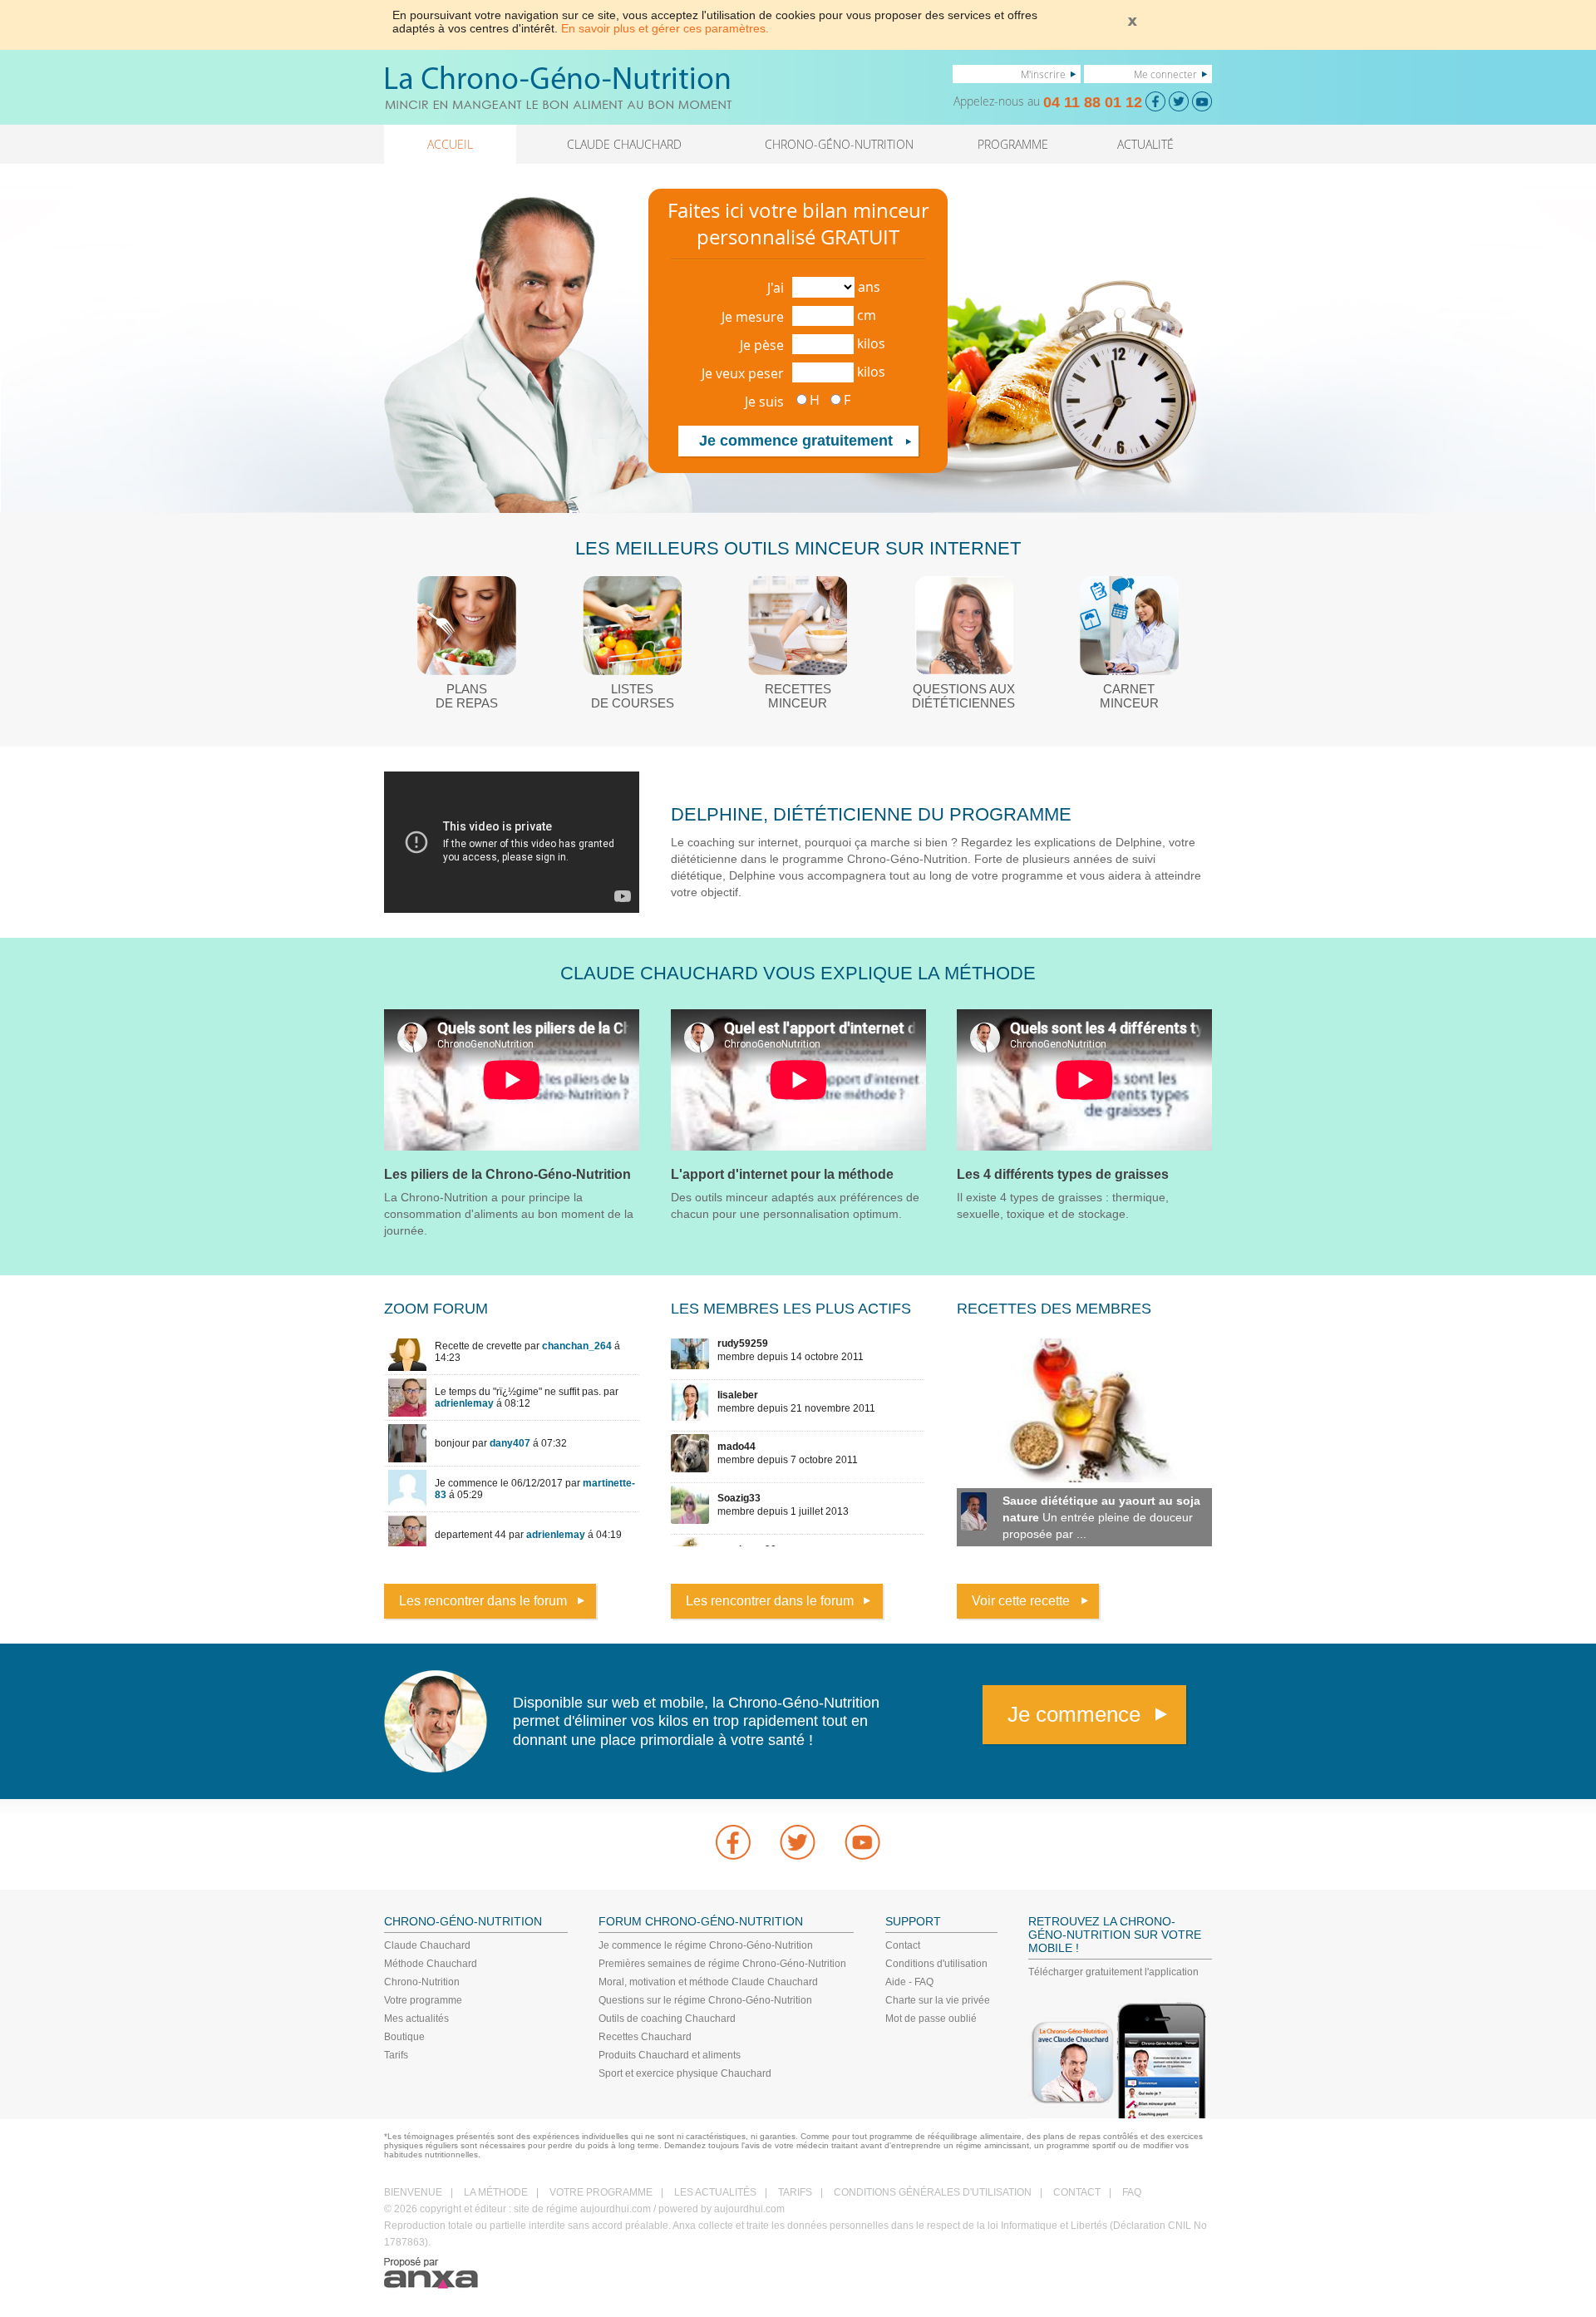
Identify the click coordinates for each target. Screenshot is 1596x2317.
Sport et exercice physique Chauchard (685, 2073)
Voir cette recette (1021, 1601)
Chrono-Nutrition (422, 1982)
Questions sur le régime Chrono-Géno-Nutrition (705, 2000)
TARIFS (795, 2192)
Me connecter (1165, 74)
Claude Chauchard (427, 1945)
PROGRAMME (1013, 144)
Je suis (764, 402)
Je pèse (762, 345)
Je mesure (753, 317)
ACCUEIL (450, 144)
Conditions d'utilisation (936, 1964)
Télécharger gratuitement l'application (1113, 1972)
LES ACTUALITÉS (715, 2192)
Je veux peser (743, 373)
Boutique (404, 2037)
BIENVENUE (413, 2192)
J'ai (776, 288)
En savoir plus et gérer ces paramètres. (665, 28)
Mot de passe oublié (931, 2019)
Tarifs (396, 2055)
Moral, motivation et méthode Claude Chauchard (708, 1982)
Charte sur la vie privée (938, 2000)
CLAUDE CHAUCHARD (624, 144)
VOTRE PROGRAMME (601, 2192)
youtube (863, 1842)
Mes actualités (416, 2019)
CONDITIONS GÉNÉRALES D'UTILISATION (933, 2192)
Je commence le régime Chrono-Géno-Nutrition (706, 1945)
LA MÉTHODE (496, 2192)
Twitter (798, 1842)
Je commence (1074, 1714)
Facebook (733, 1842)
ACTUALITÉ (1145, 144)
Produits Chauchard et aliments (670, 2055)
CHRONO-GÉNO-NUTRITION (839, 144)
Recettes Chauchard (645, 2037)
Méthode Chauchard (431, 1964)
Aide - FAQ (909, 1982)
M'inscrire (1043, 74)
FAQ (1132, 2192)
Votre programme (423, 2000)
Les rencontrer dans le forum (483, 1601)
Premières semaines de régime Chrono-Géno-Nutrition (722, 1964)
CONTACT (1077, 2192)
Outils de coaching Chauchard (667, 2019)
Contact (903, 1945)
